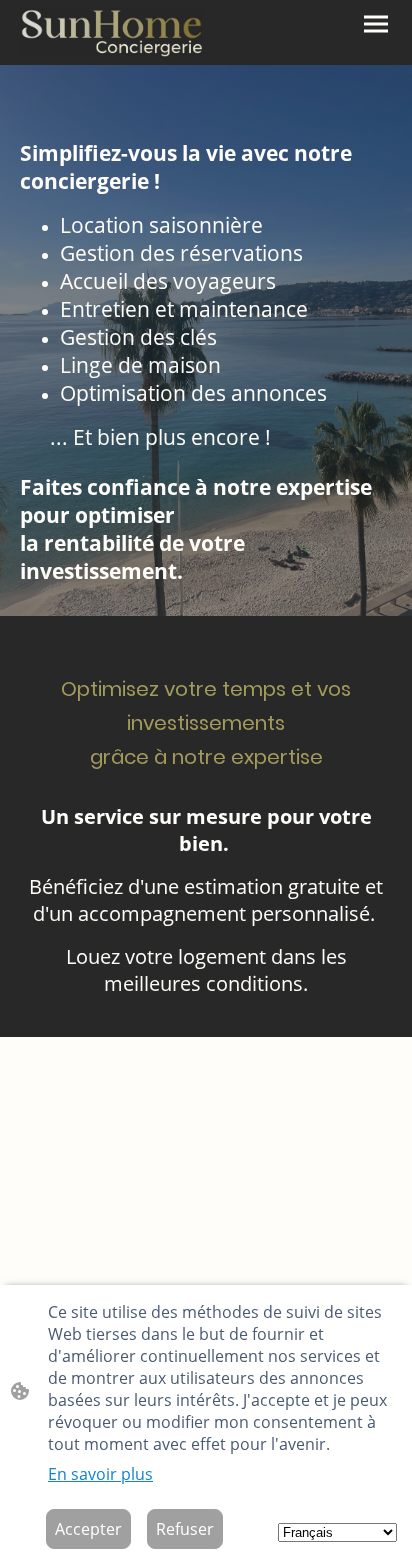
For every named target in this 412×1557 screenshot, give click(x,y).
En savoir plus (100, 1474)
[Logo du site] (111, 32)
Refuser (185, 1529)
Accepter (88, 1529)
